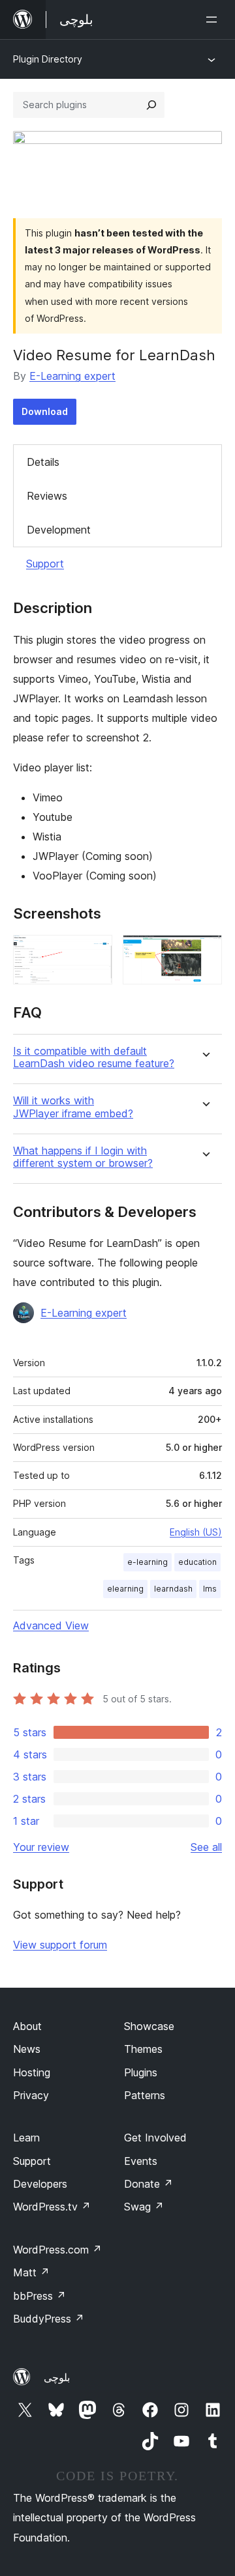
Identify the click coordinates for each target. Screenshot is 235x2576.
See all (206, 1847)
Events (141, 2161)
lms (210, 1589)
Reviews (47, 496)
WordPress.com (57, 2250)
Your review (41, 1847)
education (197, 1562)
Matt (31, 2272)
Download (45, 411)
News (27, 2049)
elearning (125, 1589)
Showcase (149, 2026)
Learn (26, 2138)
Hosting (32, 2072)
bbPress (39, 2296)
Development (59, 530)
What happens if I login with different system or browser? (83, 1157)
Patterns (145, 2095)
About (27, 2026)
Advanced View (51, 1625)
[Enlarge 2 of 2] (204, 952)
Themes (143, 2049)
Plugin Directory (48, 59)
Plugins (141, 2072)
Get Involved (155, 2138)
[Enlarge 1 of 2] (95, 952)
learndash (173, 1589)
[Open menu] (214, 20)
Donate (149, 2184)
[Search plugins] (151, 105)
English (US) (196, 1532)
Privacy (31, 2095)
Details (43, 462)
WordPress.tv (52, 2207)
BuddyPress (49, 2319)
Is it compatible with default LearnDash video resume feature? (94, 1057)
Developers (40, 2184)
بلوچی (57, 2377)
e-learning (148, 1562)
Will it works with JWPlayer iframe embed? (73, 1107)
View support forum (60, 1945)
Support (45, 564)
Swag (144, 2207)
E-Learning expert (72, 376)
